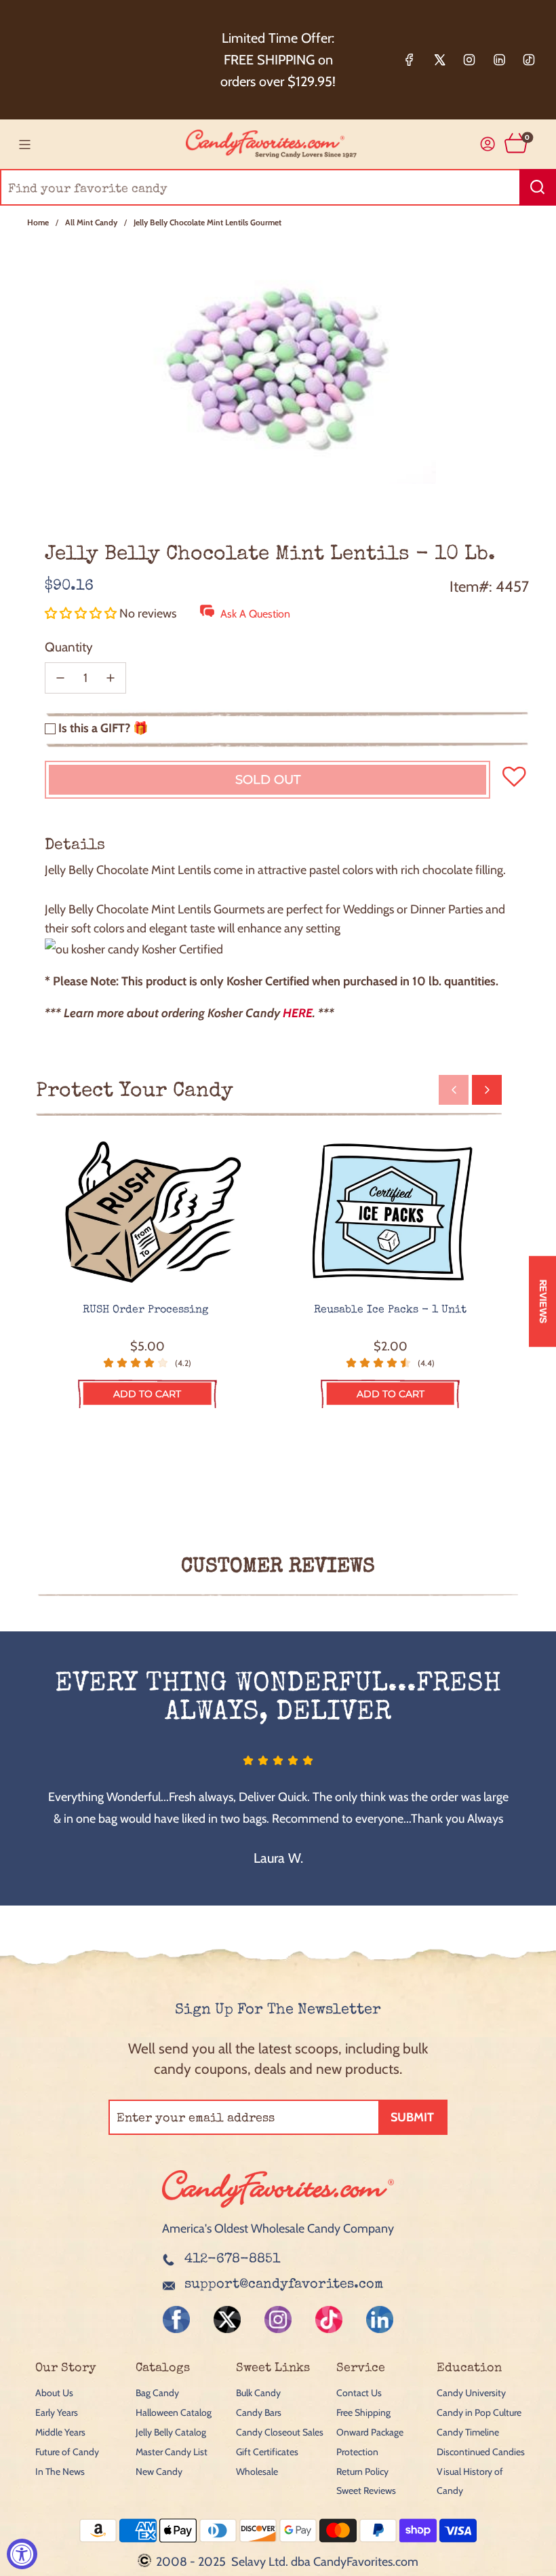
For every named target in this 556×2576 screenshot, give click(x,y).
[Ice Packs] (391, 1213)
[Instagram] (469, 60)
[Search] (538, 187)
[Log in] (488, 144)
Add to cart (147, 1394)
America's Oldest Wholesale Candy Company (278, 2229)
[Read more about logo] (278, 2209)
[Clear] (511, 187)
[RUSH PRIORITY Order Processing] (147, 1213)
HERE (298, 1013)
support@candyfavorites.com (284, 2285)
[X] (439, 60)
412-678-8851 (232, 2260)
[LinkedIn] (499, 60)
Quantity (69, 647)
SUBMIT (412, 2117)
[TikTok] (529, 60)
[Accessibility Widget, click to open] (22, 2554)
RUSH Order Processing (147, 1310)
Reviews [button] (543, 1302)
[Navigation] (24, 145)
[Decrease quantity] (60, 678)
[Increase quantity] (111, 678)
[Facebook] (410, 60)
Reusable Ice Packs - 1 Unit (390, 1310)
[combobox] (278, 187)
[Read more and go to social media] (176, 2319)
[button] (82, 613)
